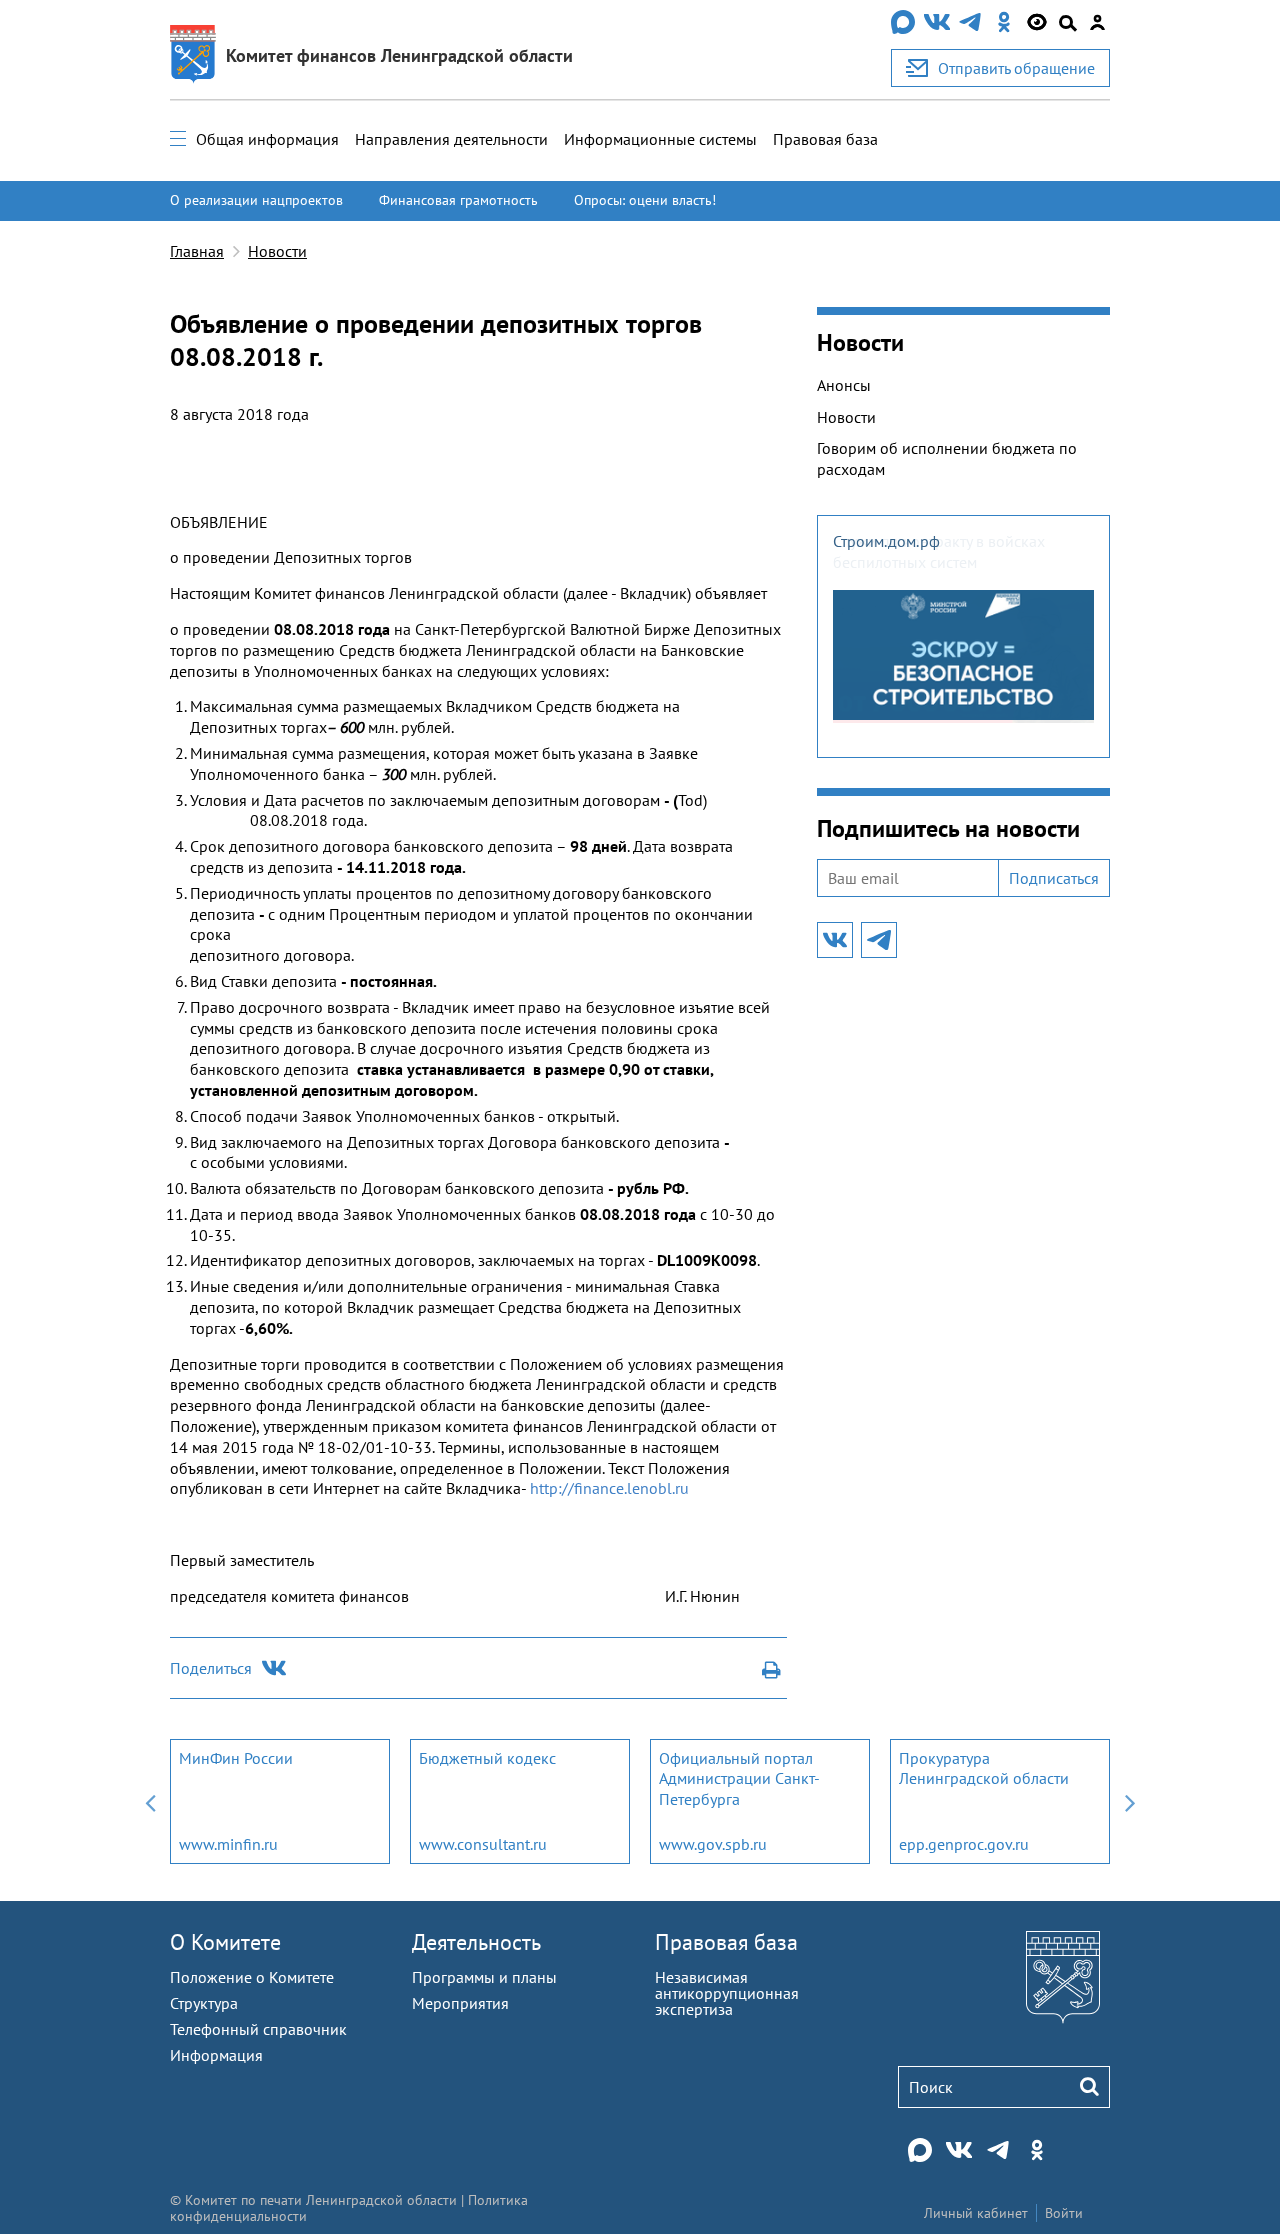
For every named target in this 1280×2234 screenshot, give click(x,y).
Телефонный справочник (258, 2029)
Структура (204, 2003)
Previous (150, 1801)
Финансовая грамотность (458, 200)
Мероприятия (460, 2003)
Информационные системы (660, 139)
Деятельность (476, 1942)
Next (1130, 1801)
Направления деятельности (451, 139)
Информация (216, 2055)
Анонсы (844, 385)
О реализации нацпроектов (256, 200)
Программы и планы (484, 1977)
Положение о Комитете (252, 1977)
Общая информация (267, 139)
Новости (277, 251)
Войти (1064, 2213)
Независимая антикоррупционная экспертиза (727, 1993)
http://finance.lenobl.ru (609, 1488)
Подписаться (1054, 878)
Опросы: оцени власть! (645, 200)
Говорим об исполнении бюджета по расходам (947, 458)
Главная (197, 251)
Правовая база (825, 139)
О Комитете (225, 1942)
